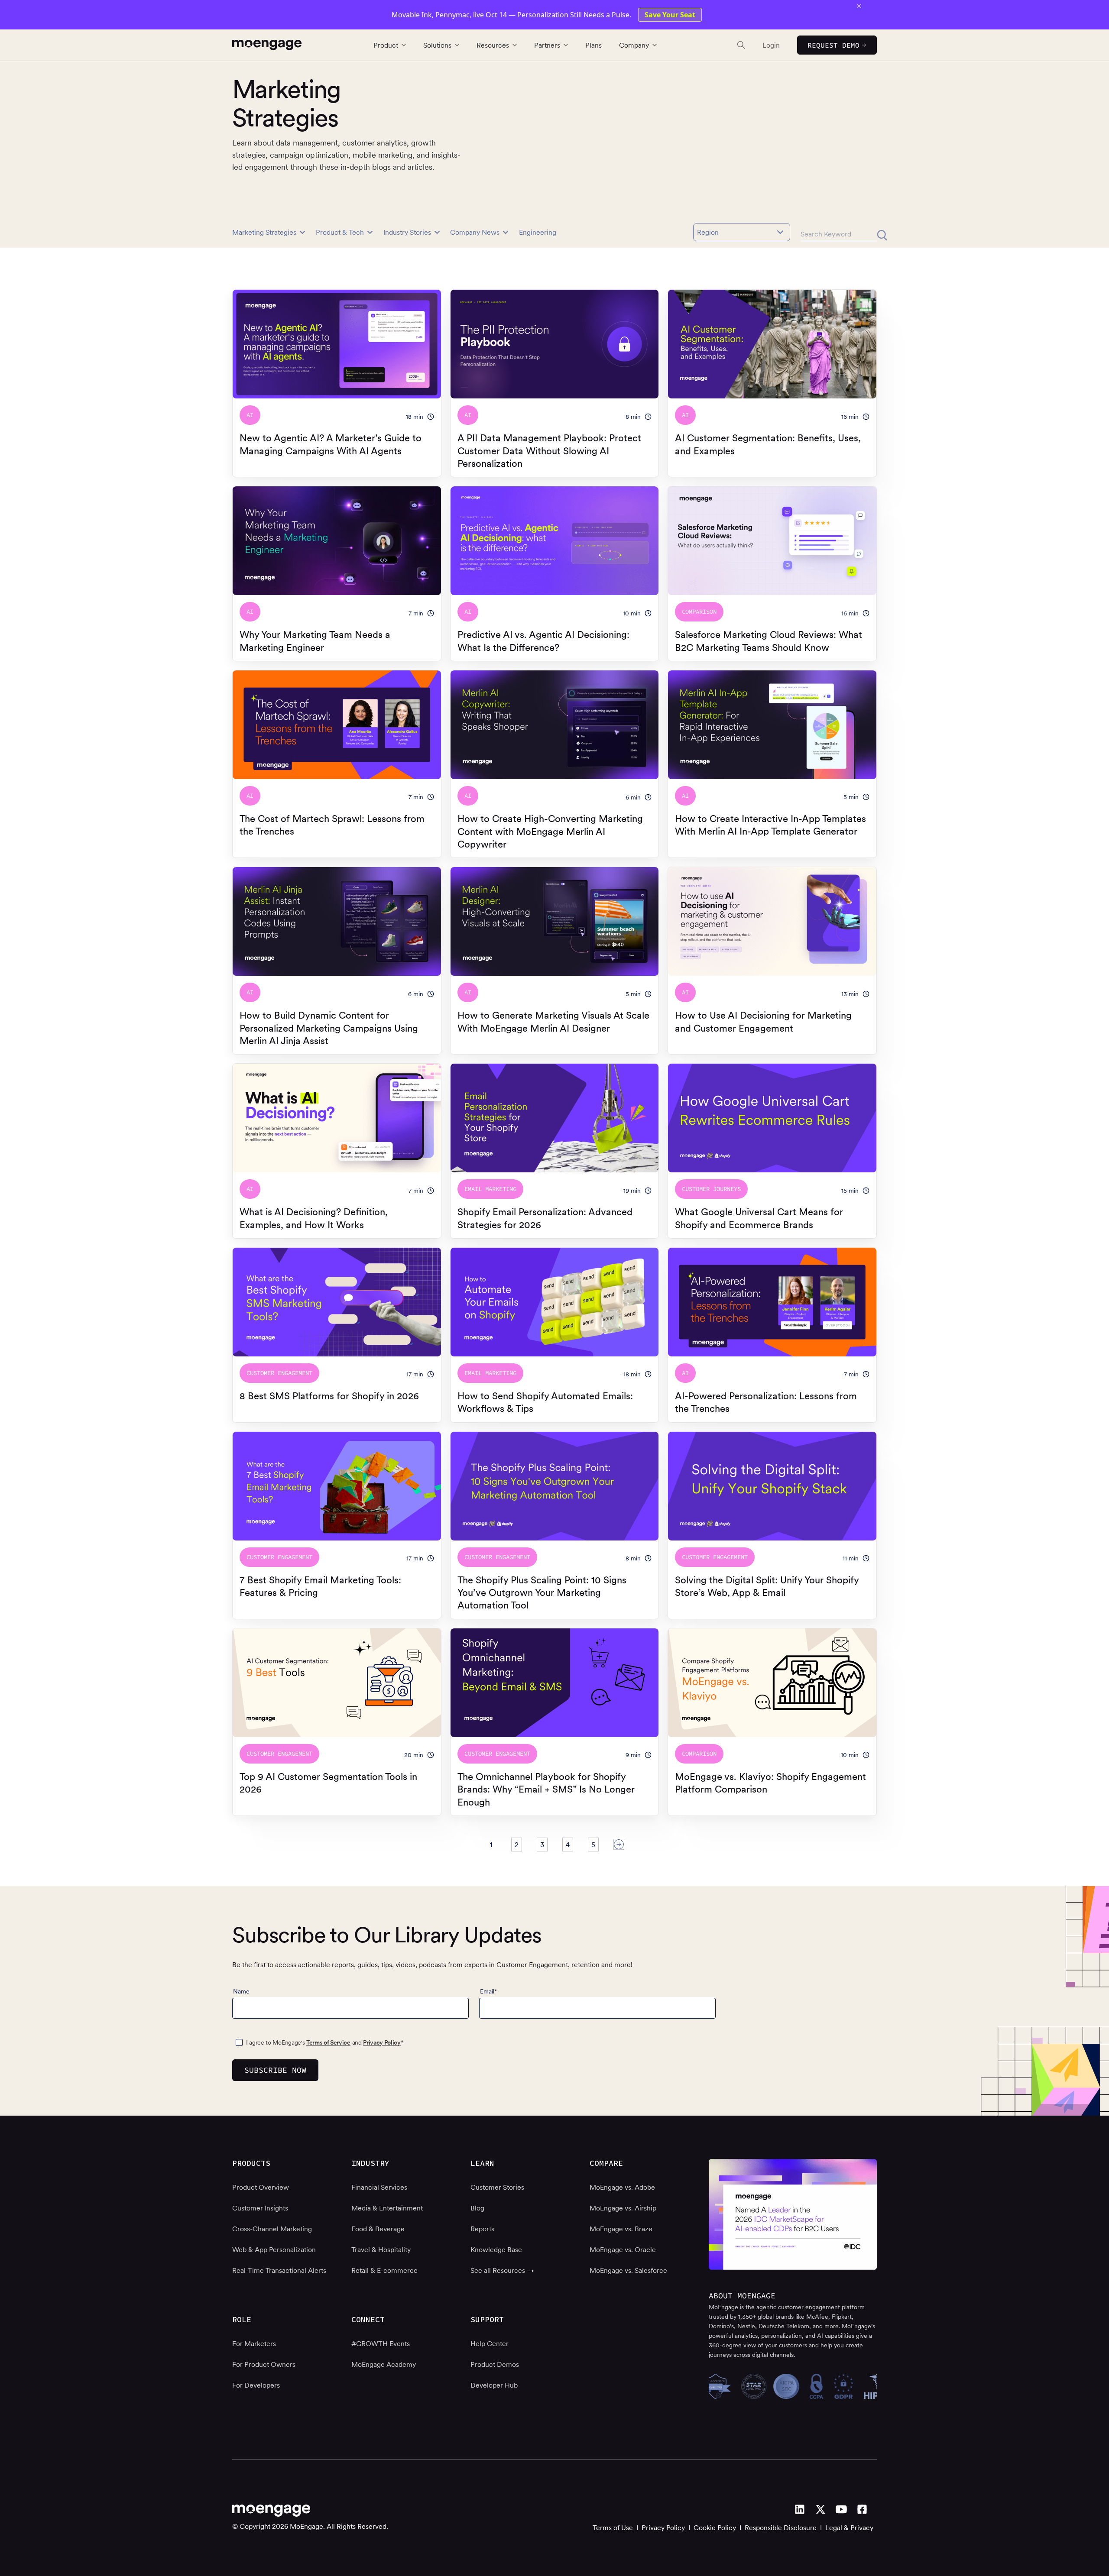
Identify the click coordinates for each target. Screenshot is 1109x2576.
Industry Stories (407, 232)
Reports (482, 2229)
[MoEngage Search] (733, 45)
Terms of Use (613, 2527)
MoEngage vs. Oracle (623, 2249)
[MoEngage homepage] (267, 45)
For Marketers (254, 2343)
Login (771, 45)
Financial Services (379, 2187)
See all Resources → (502, 2270)
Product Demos (495, 2364)
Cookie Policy (715, 2527)
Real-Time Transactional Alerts (279, 2270)
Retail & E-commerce (384, 2270)
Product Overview (261, 2187)
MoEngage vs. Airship (623, 2208)
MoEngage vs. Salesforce (628, 2270)
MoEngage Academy (384, 2364)
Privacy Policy (382, 2042)
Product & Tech (340, 232)
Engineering (538, 232)
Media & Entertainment (387, 2208)
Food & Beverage (378, 2229)
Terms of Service (328, 2042)
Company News (475, 232)
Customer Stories (497, 2187)
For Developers (256, 2385)
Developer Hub (494, 2385)
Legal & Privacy (849, 2527)
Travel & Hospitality (381, 2249)
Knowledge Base (496, 2249)
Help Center (490, 2343)
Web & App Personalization (274, 2249)
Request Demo (833, 45)
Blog (477, 2208)
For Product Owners (264, 2364)
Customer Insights (260, 2208)
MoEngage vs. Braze (621, 2229)
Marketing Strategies (264, 232)
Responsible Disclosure (781, 2527)
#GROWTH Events (381, 2343)
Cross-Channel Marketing (272, 2229)
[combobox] (742, 232)
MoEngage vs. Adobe (622, 2187)
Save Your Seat (670, 15)
